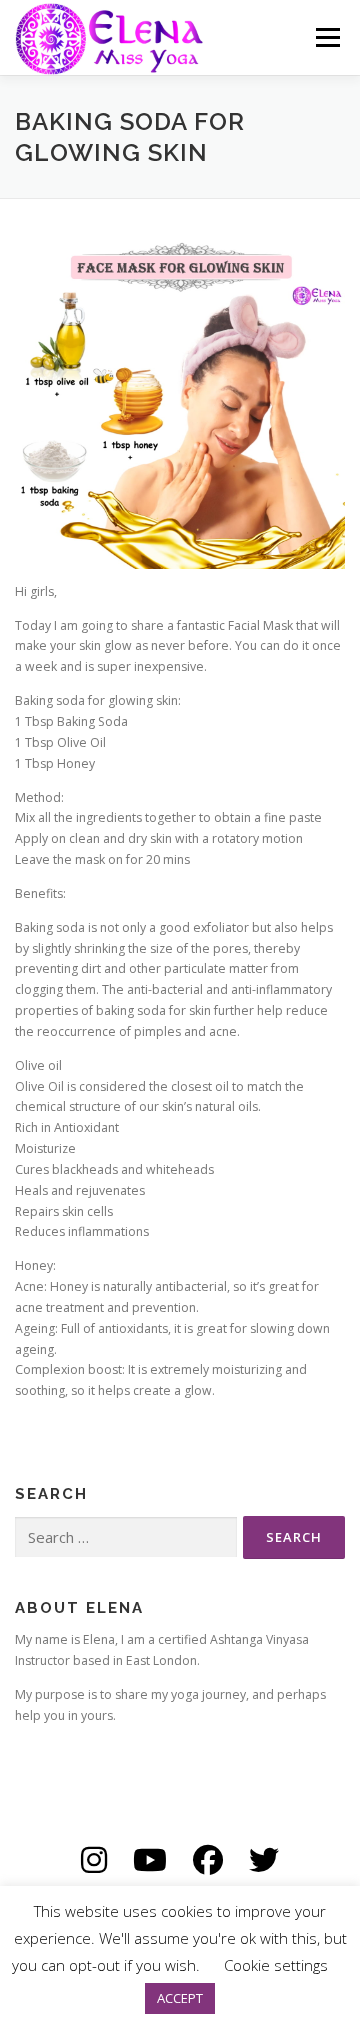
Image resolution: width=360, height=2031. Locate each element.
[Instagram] (94, 1859)
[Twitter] (264, 1859)
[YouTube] (150, 1859)
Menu (326, 37)
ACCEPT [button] (180, 1998)
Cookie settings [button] (276, 1965)
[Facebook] (208, 1859)
